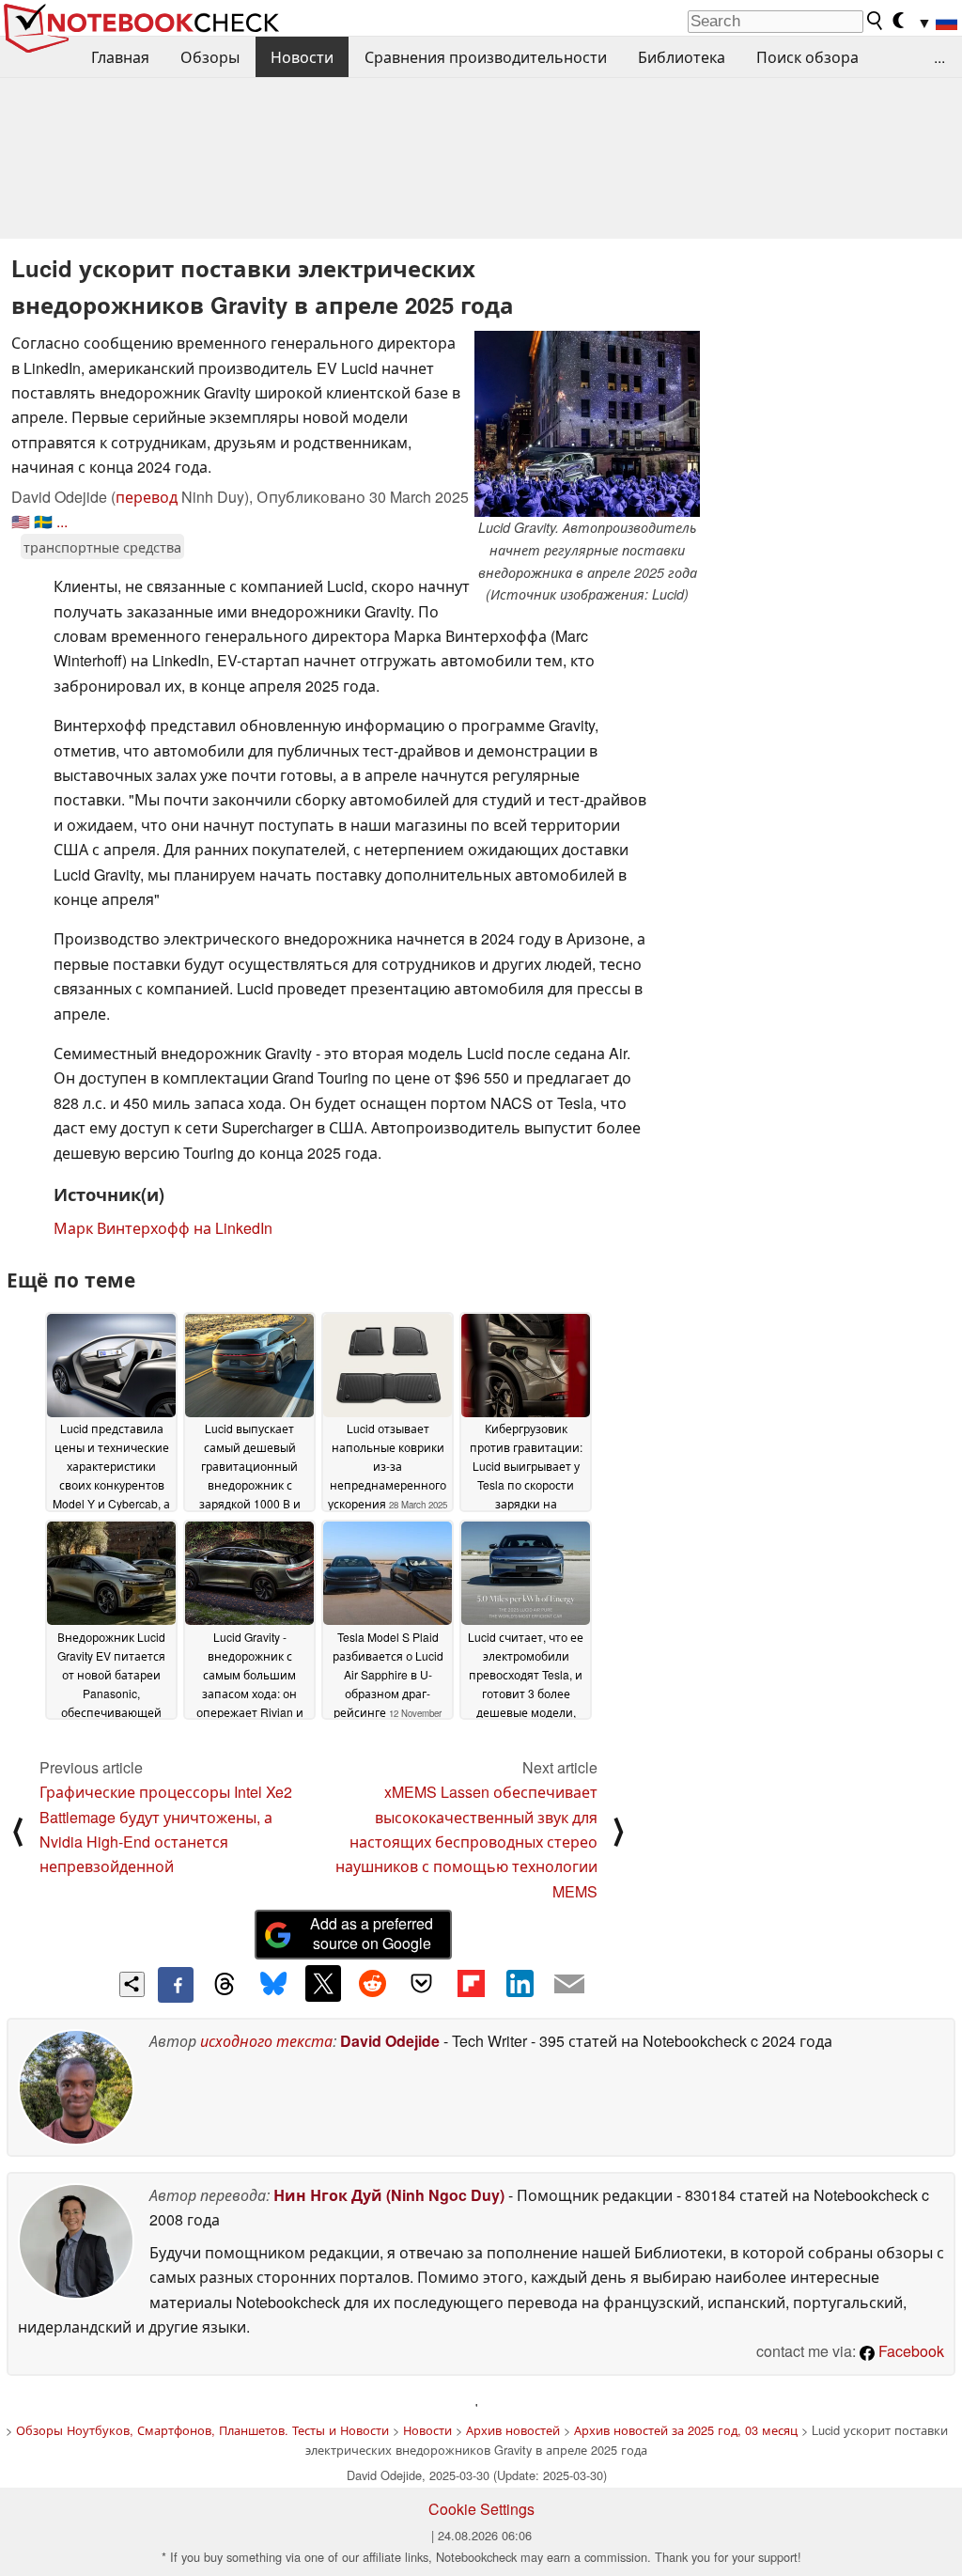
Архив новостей (513, 2430)
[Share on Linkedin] (520, 1983)
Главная (120, 57)
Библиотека (682, 57)
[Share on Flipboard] (471, 1983)
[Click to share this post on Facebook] (176, 1985)
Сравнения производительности (486, 57)
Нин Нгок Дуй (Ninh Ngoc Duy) (389, 2195)
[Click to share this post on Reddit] (372, 1983)
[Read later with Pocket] (422, 1983)
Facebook (909, 2351)
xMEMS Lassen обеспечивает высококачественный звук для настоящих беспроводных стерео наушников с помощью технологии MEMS (466, 1842)
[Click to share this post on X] (323, 1983)
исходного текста (266, 2041)
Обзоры (210, 57)
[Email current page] (569, 1985)
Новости (302, 57)
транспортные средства (102, 546)
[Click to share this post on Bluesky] (273, 1985)
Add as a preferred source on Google (372, 1933)
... (939, 57)
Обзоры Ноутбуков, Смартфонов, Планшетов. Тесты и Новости (202, 2430)
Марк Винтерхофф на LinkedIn (163, 1228)
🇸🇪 (43, 521)
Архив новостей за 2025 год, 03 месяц (686, 2430)
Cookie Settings (481, 2509)
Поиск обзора (807, 57)
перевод (147, 497)
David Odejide (390, 2041)
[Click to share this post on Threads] (225, 1985)
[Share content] (132, 1984)
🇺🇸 (21, 521)
